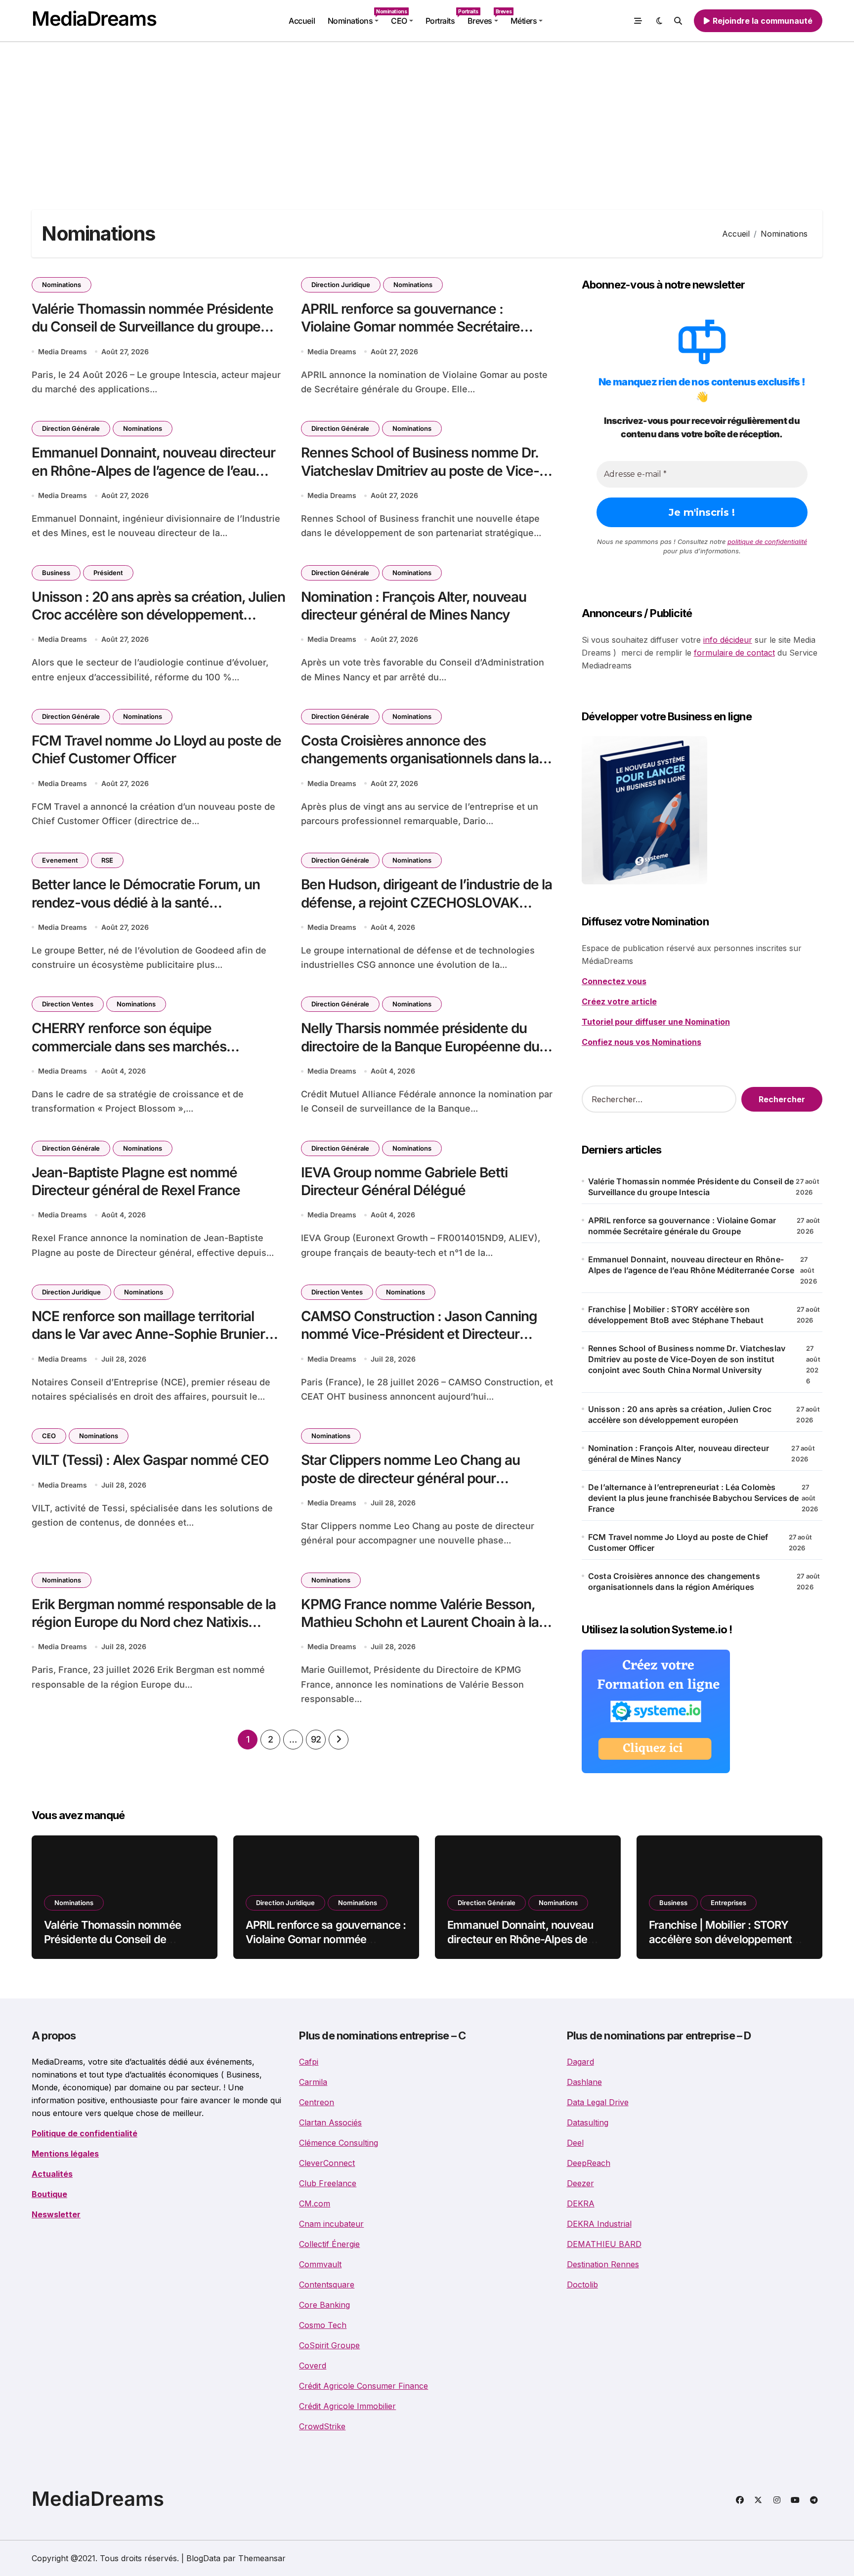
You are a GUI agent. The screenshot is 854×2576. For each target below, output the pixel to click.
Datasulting (588, 2122)
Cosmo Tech (323, 2325)
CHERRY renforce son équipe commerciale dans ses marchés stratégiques (129, 1046)
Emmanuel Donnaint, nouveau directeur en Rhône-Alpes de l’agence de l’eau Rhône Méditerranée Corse (153, 471)
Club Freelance (328, 2183)
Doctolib (582, 2285)
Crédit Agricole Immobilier (347, 2406)
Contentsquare (327, 2285)
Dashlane (584, 2082)
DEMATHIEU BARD (604, 2244)
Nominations (356, 17)
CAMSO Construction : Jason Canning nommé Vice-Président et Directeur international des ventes (419, 1334)
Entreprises (728, 1903)
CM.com (315, 2203)
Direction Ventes (68, 1004)
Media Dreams (63, 352)
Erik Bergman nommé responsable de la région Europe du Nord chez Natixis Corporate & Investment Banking (154, 1622)
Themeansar (262, 2558)
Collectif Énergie (329, 2244)
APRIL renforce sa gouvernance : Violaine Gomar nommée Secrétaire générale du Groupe (410, 327)
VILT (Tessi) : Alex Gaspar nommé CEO (150, 1460)
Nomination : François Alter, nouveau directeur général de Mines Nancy (679, 1454)
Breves (486, 17)
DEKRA (581, 2203)
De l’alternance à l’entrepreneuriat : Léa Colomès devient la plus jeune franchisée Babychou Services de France (694, 1498)
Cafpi (309, 2062)
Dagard (580, 2062)
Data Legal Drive (598, 2102)
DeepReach (589, 2163)
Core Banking (324, 2305)
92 (316, 1739)
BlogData (203, 2558)
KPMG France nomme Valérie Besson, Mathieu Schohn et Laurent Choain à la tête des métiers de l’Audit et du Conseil (422, 1622)
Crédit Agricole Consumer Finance (363, 2386)
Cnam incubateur (331, 2224)
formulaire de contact (734, 653)
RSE (107, 860)
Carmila (313, 2082)
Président (108, 573)
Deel (575, 2143)
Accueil (302, 21)
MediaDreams (94, 19)
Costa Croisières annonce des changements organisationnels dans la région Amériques (420, 759)
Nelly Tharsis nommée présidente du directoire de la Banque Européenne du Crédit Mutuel (420, 1046)
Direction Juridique (341, 285)
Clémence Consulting (339, 2143)
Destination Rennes (603, 2264)
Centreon (317, 2102)
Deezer (580, 2183)
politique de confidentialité (767, 541)
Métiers (524, 21)
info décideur (728, 640)
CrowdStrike (322, 2426)
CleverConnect (327, 2163)
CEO (399, 21)
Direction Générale (71, 428)
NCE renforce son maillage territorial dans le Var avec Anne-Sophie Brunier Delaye (148, 1334)
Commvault (320, 2264)
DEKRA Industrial (599, 2224)
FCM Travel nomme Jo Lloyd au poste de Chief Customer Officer (156, 749)
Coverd (313, 2366)
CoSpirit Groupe (329, 2345)
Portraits (443, 17)
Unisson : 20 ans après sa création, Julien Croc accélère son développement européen (158, 615)
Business (56, 573)
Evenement (60, 860)
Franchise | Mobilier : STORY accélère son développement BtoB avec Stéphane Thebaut (676, 1315)
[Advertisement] (427, 116)
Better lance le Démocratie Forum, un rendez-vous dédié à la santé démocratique (146, 902)
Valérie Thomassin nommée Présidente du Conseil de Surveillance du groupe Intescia (152, 327)
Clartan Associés (330, 2122)
